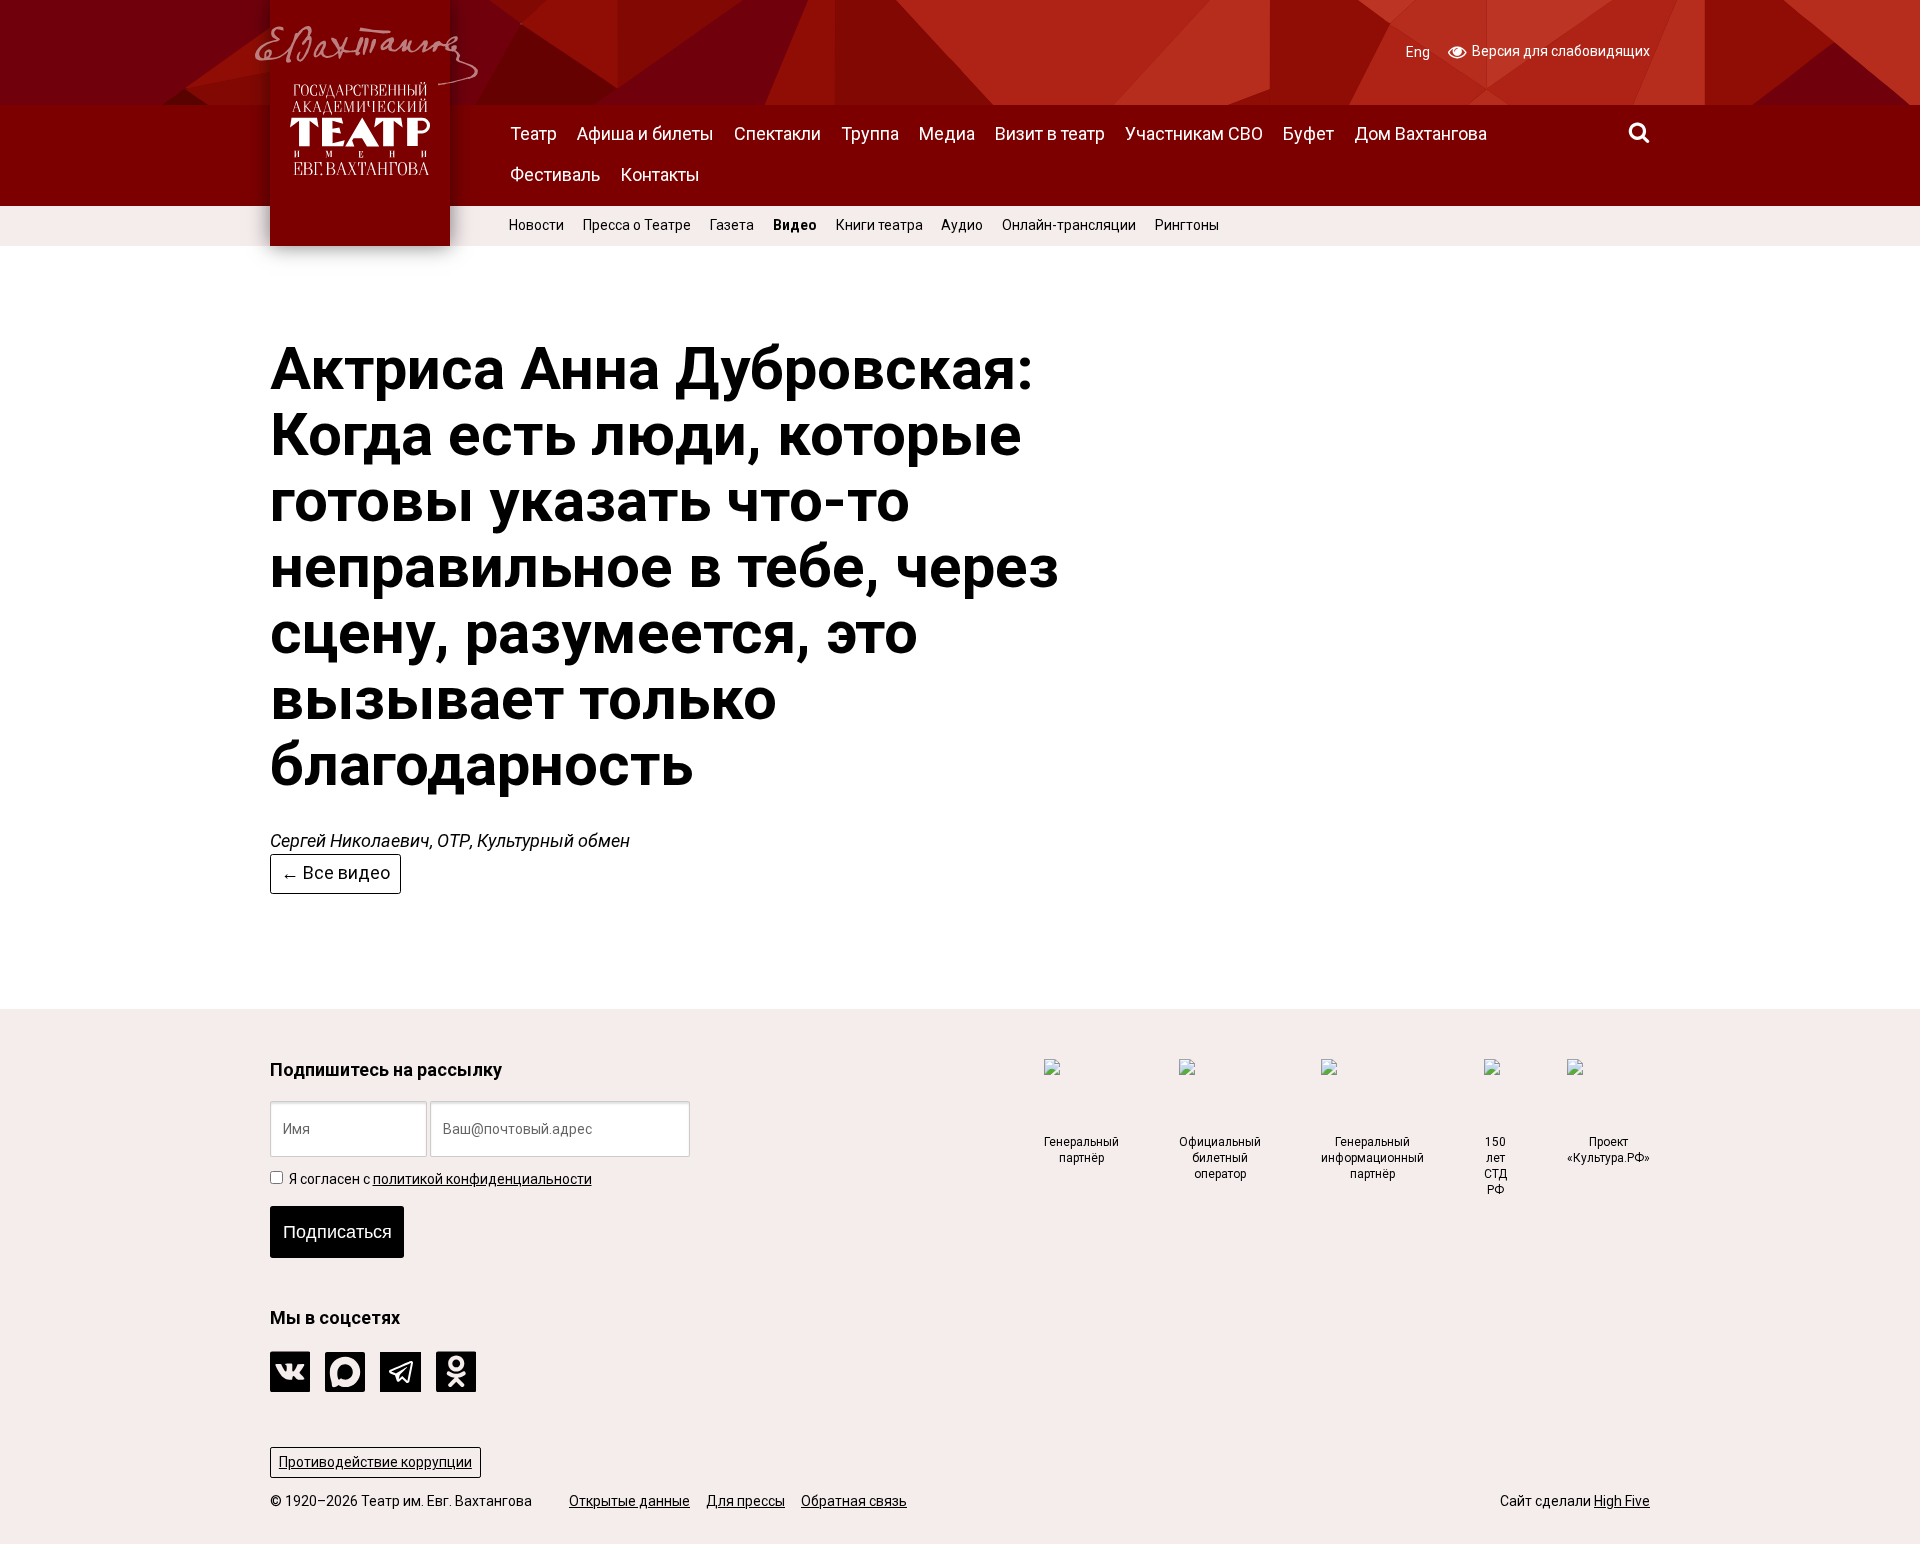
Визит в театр (1050, 133)
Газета (732, 225)
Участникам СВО (1194, 133)
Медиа (947, 133)
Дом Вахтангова (1420, 133)
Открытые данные (629, 1501)
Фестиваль (555, 174)
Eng (1418, 52)
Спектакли (777, 133)
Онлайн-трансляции (1069, 225)
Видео (795, 225)
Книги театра (879, 225)
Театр (533, 133)
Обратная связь (854, 1501)
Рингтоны (1187, 225)
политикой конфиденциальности (482, 1179)
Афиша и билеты (645, 133)
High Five (1622, 1501)
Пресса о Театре (637, 225)
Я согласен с (439, 1179)
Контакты (660, 174)
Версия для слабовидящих (1559, 51)
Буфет (1308, 133)
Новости (536, 225)
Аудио (962, 225)
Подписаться (337, 1232)
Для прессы (745, 1501)
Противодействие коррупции (375, 1462)
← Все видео (335, 872)
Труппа (870, 133)
